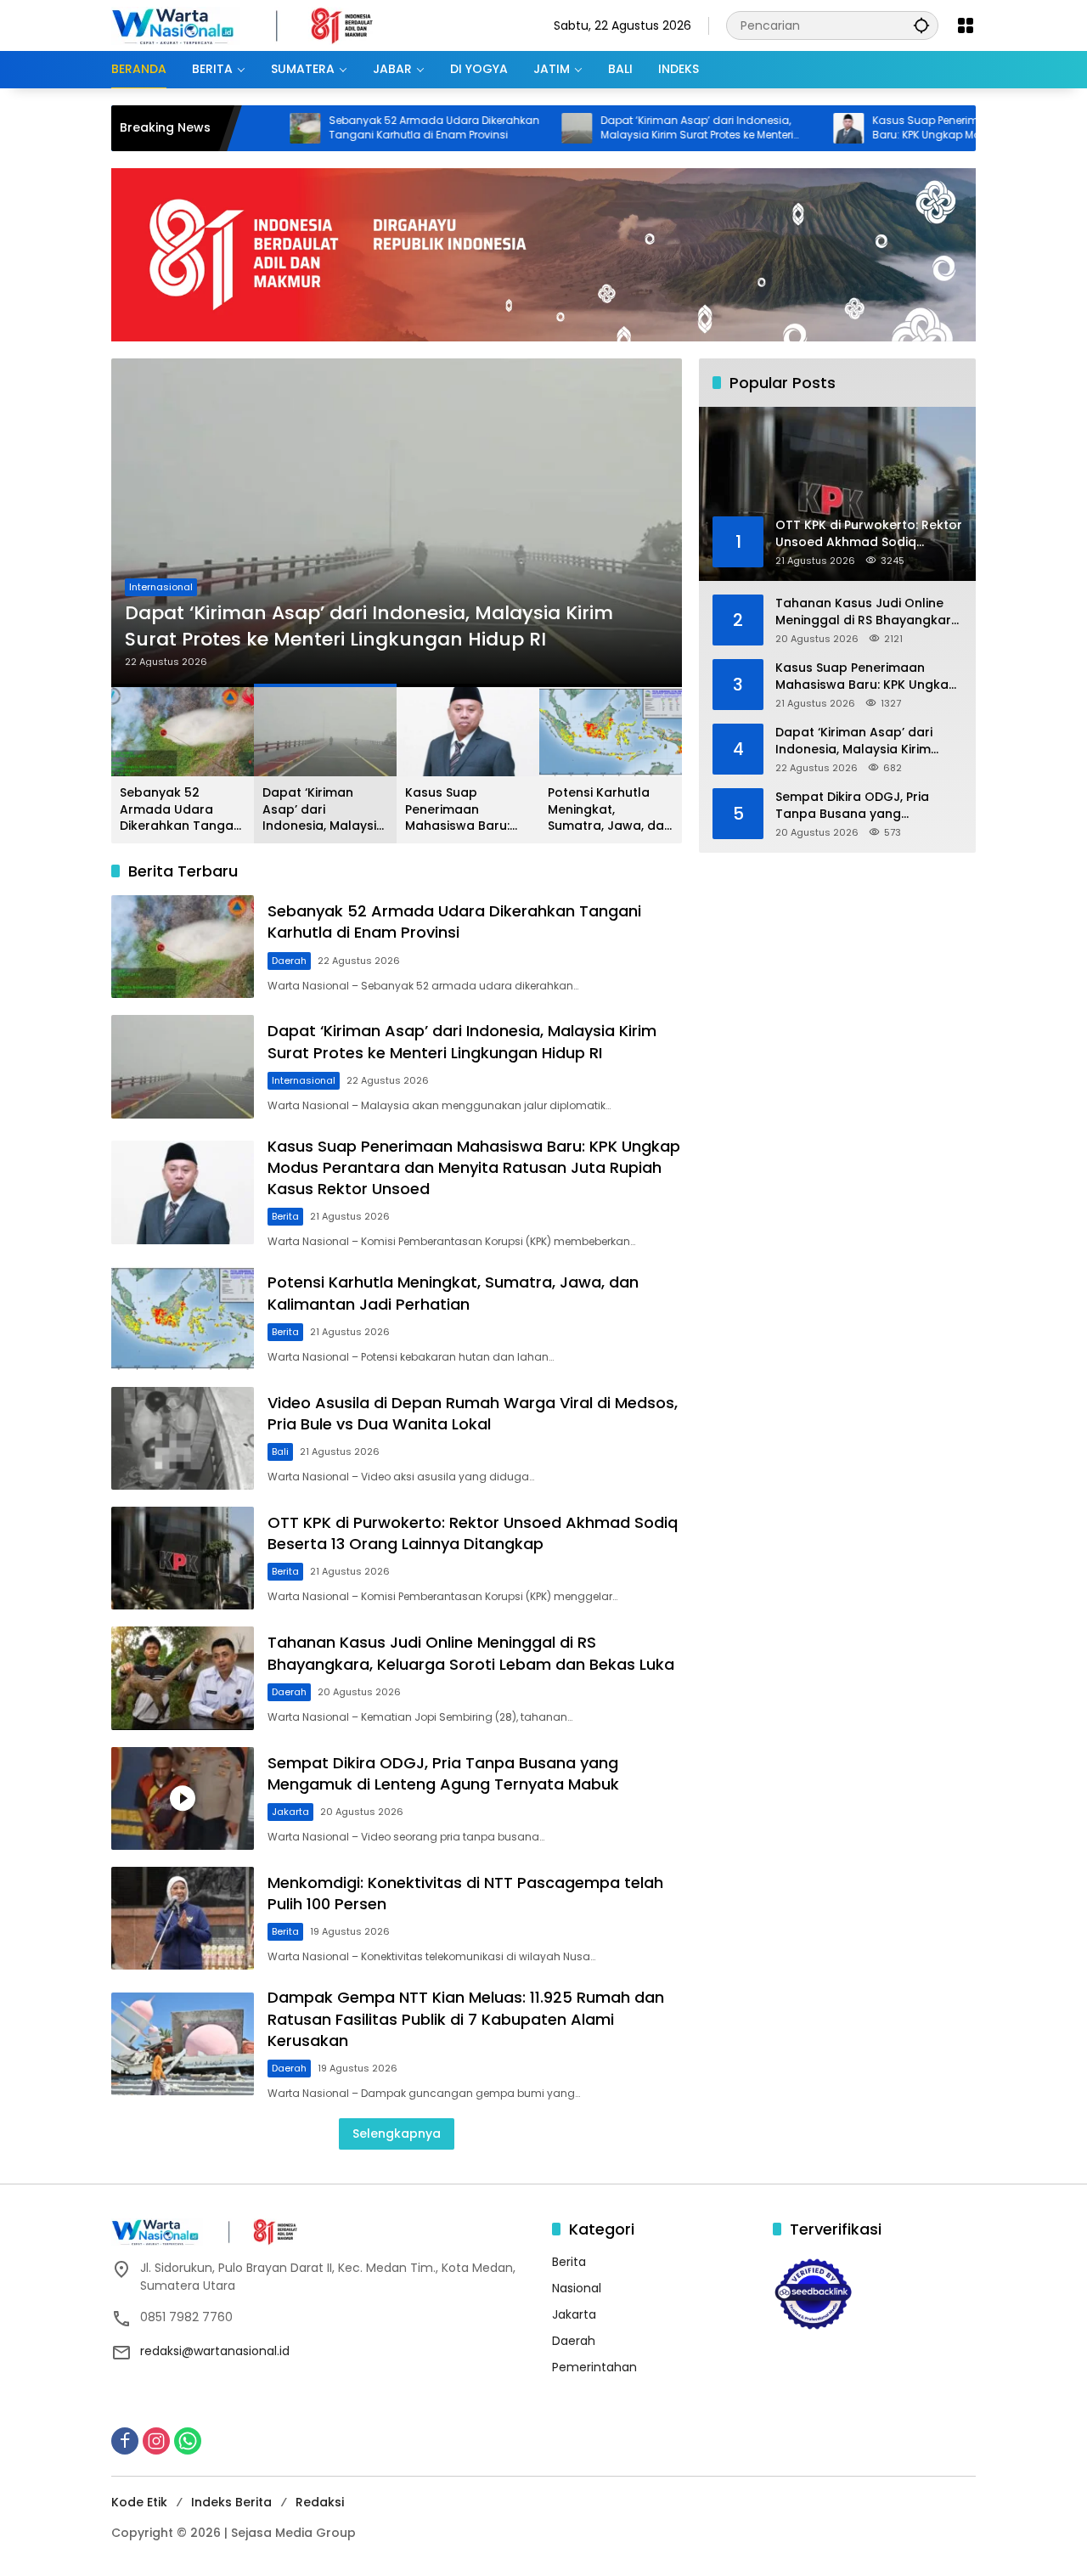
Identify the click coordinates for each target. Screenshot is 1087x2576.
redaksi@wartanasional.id (215, 2351)
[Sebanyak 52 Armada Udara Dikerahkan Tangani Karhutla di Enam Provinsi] (183, 947)
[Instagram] (156, 2441)
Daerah (289, 961)
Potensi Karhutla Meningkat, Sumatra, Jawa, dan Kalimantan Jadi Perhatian (610, 810)
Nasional (577, 2288)
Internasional (304, 1080)
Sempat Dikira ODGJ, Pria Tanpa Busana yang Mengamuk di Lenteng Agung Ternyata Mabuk (443, 1773)
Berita (143, 561)
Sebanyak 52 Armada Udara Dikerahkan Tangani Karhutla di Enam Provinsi (346, 128)
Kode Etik (139, 2502)
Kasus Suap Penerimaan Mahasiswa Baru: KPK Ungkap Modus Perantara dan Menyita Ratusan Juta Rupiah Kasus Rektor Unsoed (887, 128)
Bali (280, 1451)
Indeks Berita (231, 2502)
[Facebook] (125, 2441)
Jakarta (290, 1812)
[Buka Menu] (966, 25)
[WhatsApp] (188, 2441)
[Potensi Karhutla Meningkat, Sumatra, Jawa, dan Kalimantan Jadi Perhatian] (183, 1318)
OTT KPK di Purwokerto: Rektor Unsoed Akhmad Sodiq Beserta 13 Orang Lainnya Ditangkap (473, 1533)
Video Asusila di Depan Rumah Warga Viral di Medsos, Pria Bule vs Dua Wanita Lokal (473, 1413)
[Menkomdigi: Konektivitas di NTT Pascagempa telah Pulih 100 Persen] (183, 1918)
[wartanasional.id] (260, 25)
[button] (921, 25)
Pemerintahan (594, 2367)
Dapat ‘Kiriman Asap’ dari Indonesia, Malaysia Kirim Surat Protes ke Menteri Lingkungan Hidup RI (608, 128)
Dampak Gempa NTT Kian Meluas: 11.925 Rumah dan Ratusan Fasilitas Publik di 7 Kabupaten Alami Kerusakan (466, 2018)
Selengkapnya (397, 2134)
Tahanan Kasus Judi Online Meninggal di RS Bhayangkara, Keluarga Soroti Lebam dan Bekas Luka (471, 1653)
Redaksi (320, 2502)
